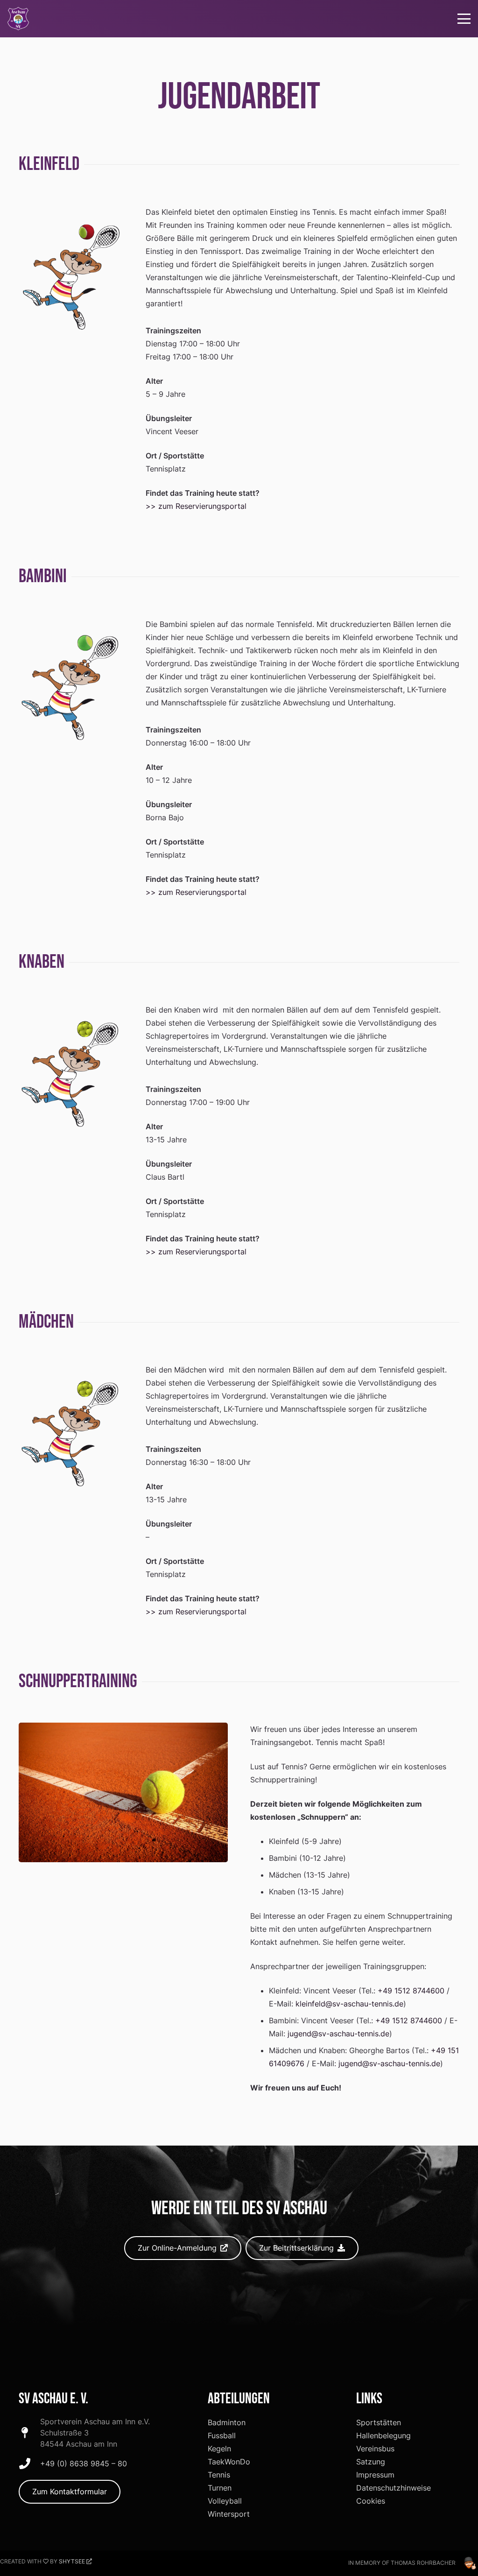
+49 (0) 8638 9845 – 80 (84, 2463)
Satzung (371, 2462)
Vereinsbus (375, 2449)
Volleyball (225, 2501)
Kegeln (219, 2449)
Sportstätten (379, 2422)
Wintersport (229, 2514)
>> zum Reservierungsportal (196, 506)
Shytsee (72, 2561)
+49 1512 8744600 (411, 1991)
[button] (464, 19)
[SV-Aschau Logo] (18, 19)
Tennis (219, 2475)
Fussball (222, 2435)
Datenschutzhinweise (394, 2488)
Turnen (220, 2488)
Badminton (227, 2422)
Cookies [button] (371, 2501)
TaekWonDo (229, 2462)
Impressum (375, 2475)
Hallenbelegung (383, 2435)
